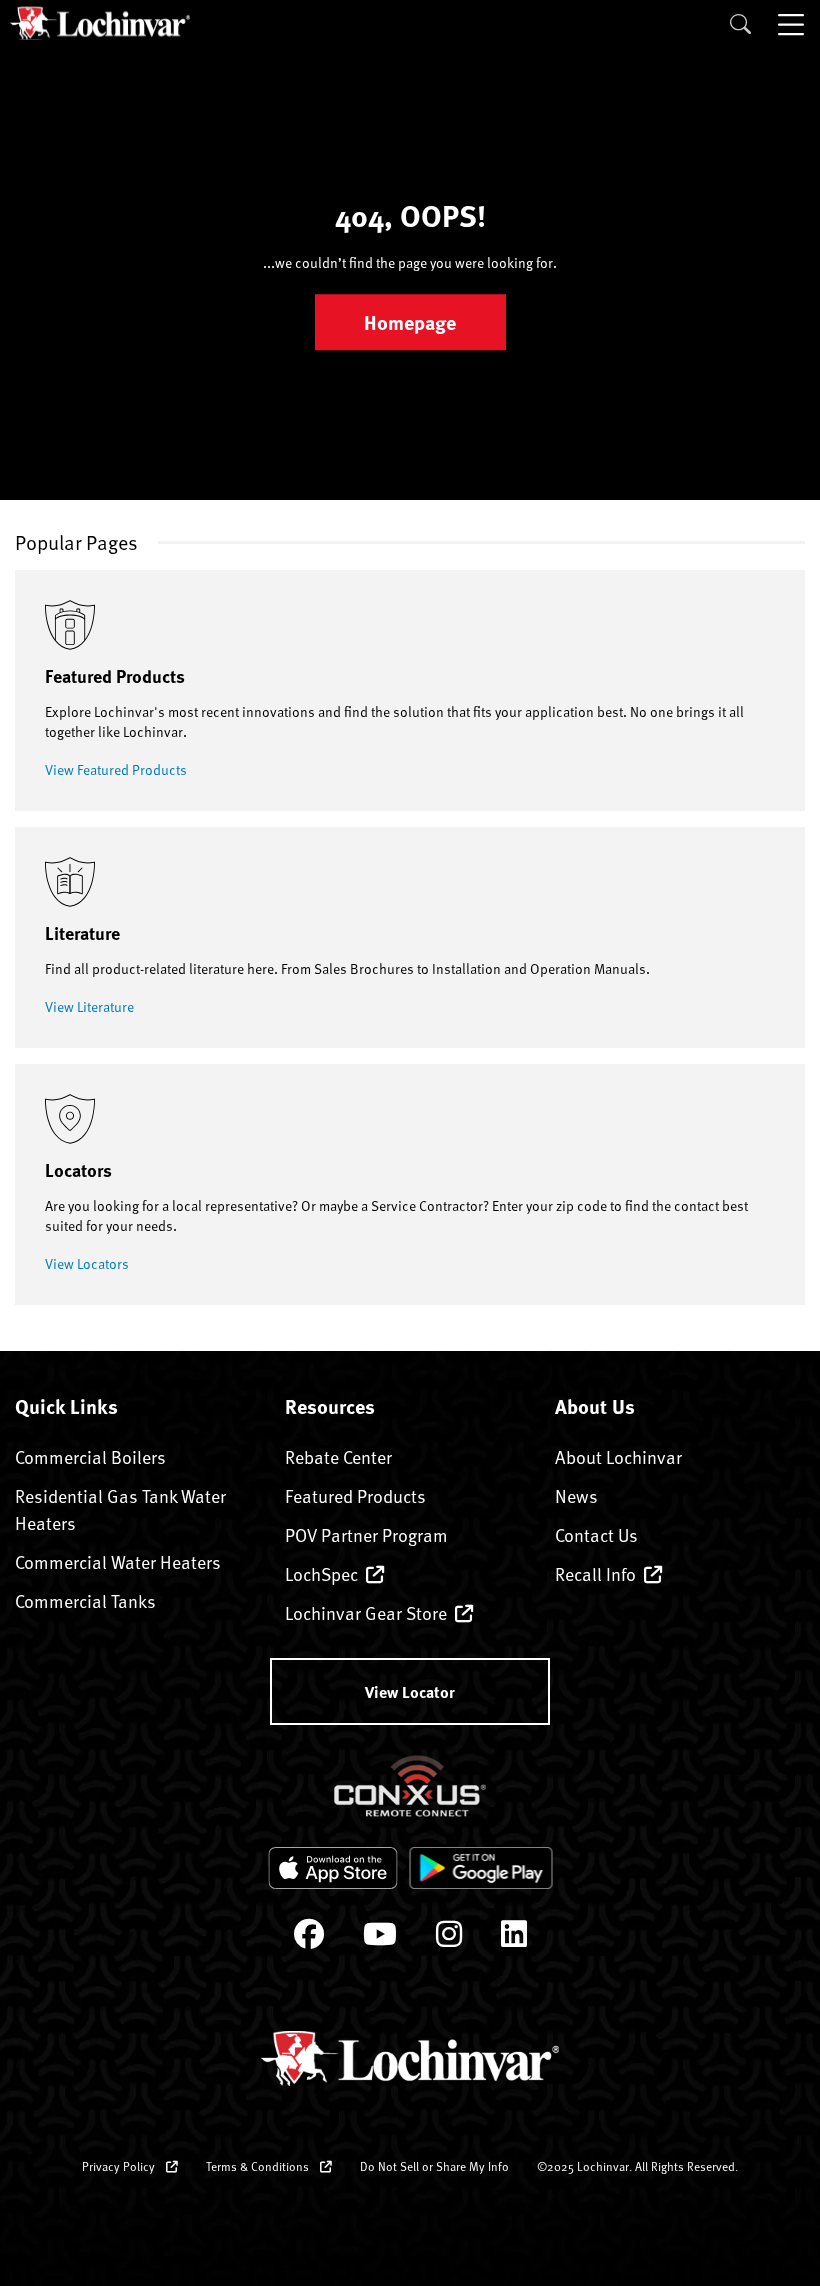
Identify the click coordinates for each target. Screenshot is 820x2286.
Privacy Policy (120, 2166)
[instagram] (449, 1938)
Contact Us (596, 1534)
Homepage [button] (410, 322)
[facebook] (309, 1938)
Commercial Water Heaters (118, 1561)
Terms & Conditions (259, 2166)
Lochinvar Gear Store (366, 1612)
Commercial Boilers (90, 1456)
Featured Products (355, 1495)
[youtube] (380, 1938)
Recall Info (595, 1573)
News (576, 1495)
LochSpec (321, 1573)
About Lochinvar (618, 1456)
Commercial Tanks (85, 1600)
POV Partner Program (366, 1534)
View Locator (410, 1691)
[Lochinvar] (100, 23)
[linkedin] (514, 1938)
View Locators (87, 1263)
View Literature (89, 1006)
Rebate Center (338, 1456)
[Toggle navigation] (793, 24)
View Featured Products (116, 769)
